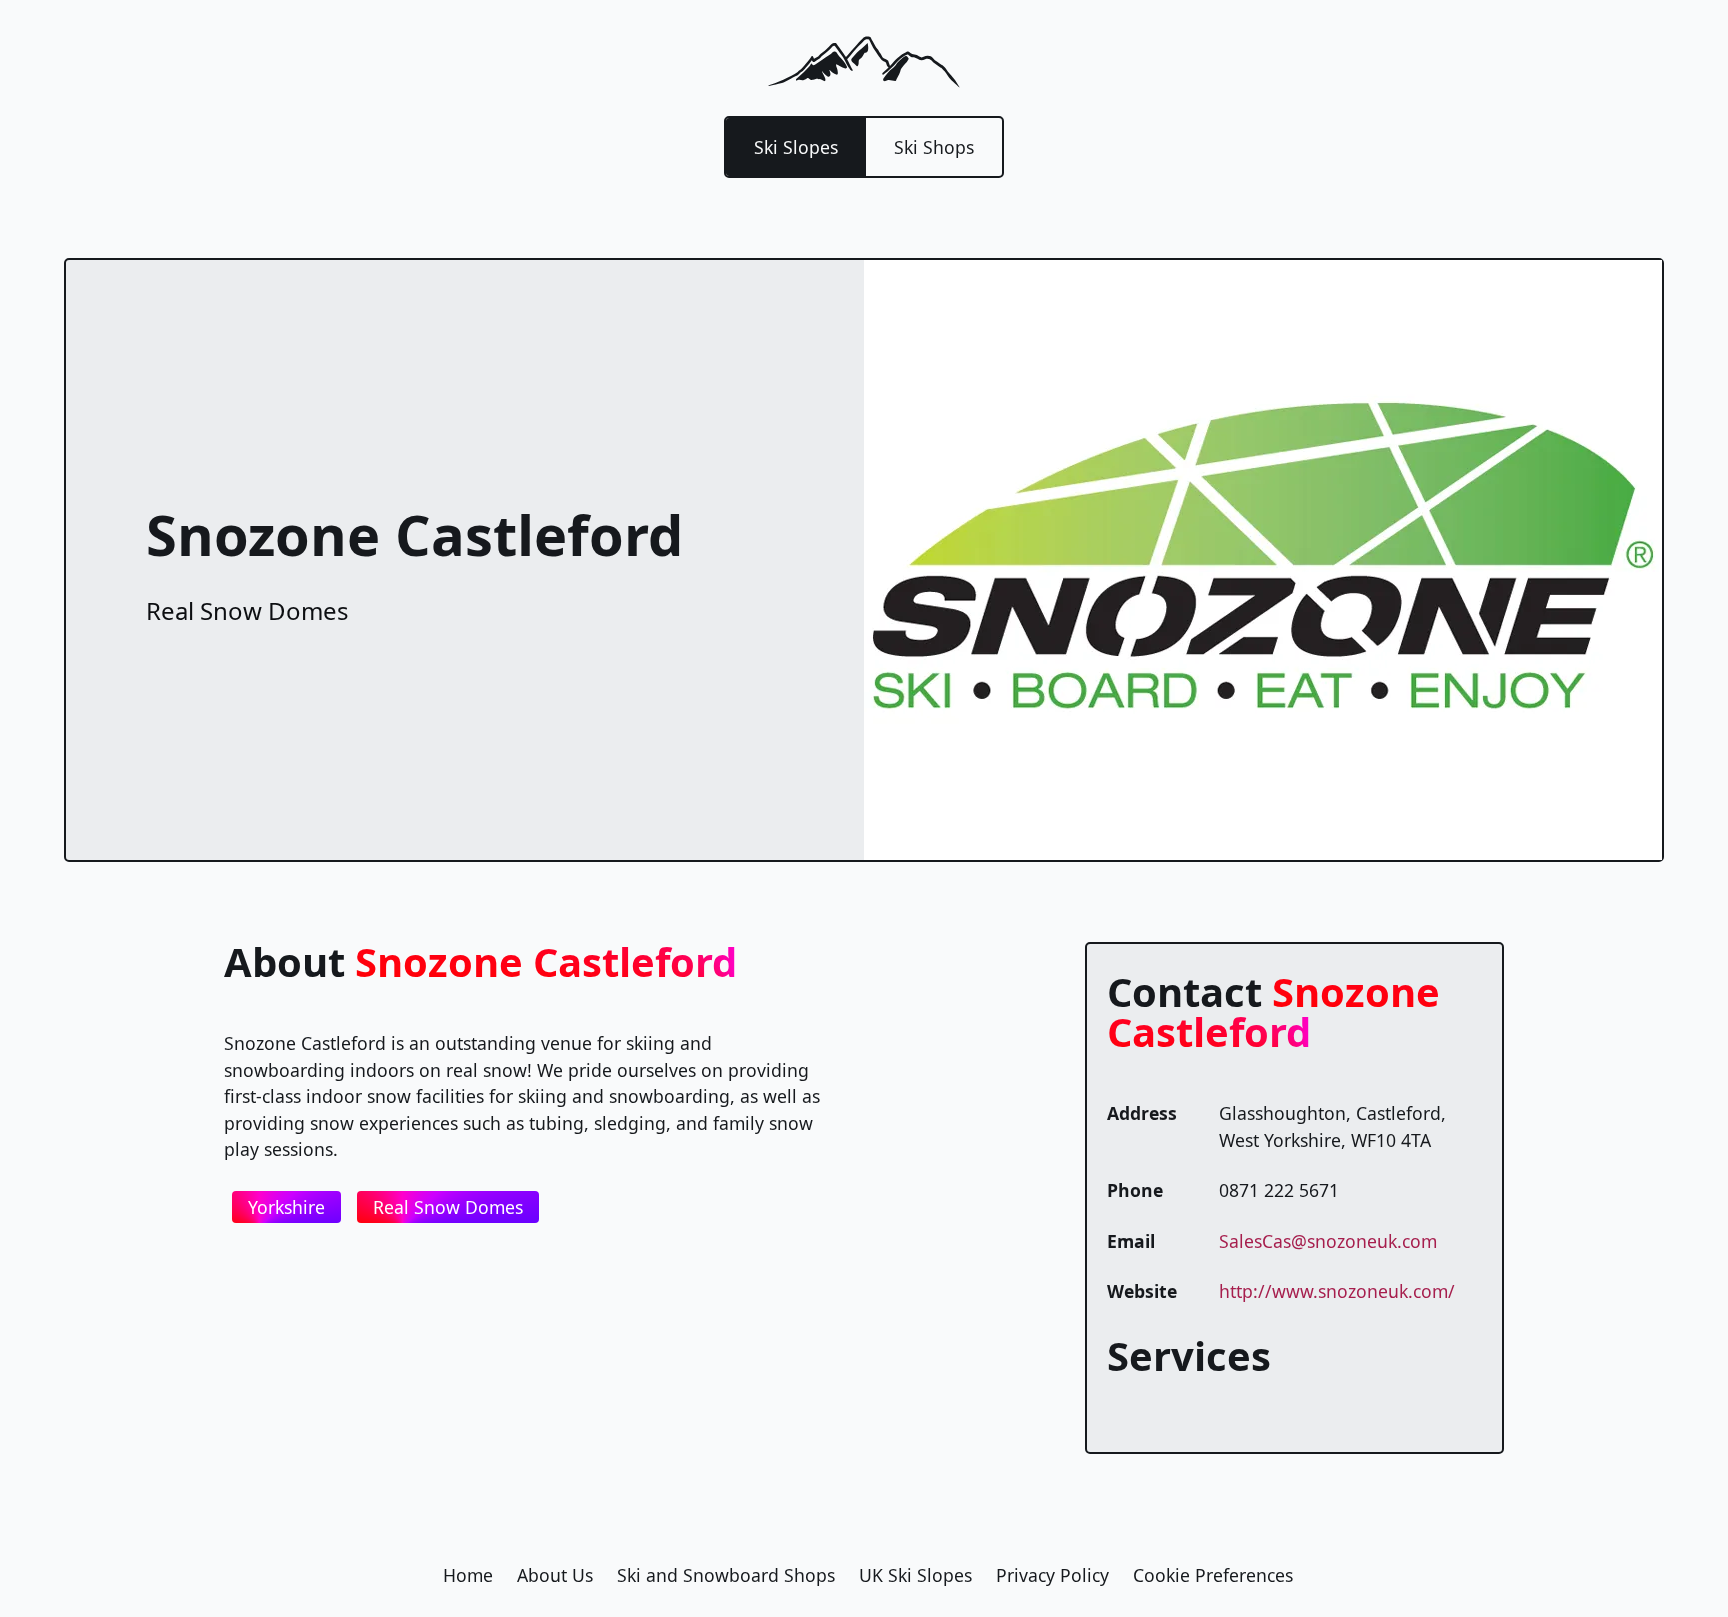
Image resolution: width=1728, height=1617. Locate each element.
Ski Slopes (796, 147)
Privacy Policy (1052, 1575)
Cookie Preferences (1213, 1575)
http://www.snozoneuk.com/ (1337, 1291)
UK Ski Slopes (915, 1575)
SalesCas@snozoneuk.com (1328, 1241)
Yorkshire (286, 1207)
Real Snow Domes (448, 1207)
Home (468, 1575)
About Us (555, 1575)
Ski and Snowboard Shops (726, 1575)
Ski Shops (934, 147)
